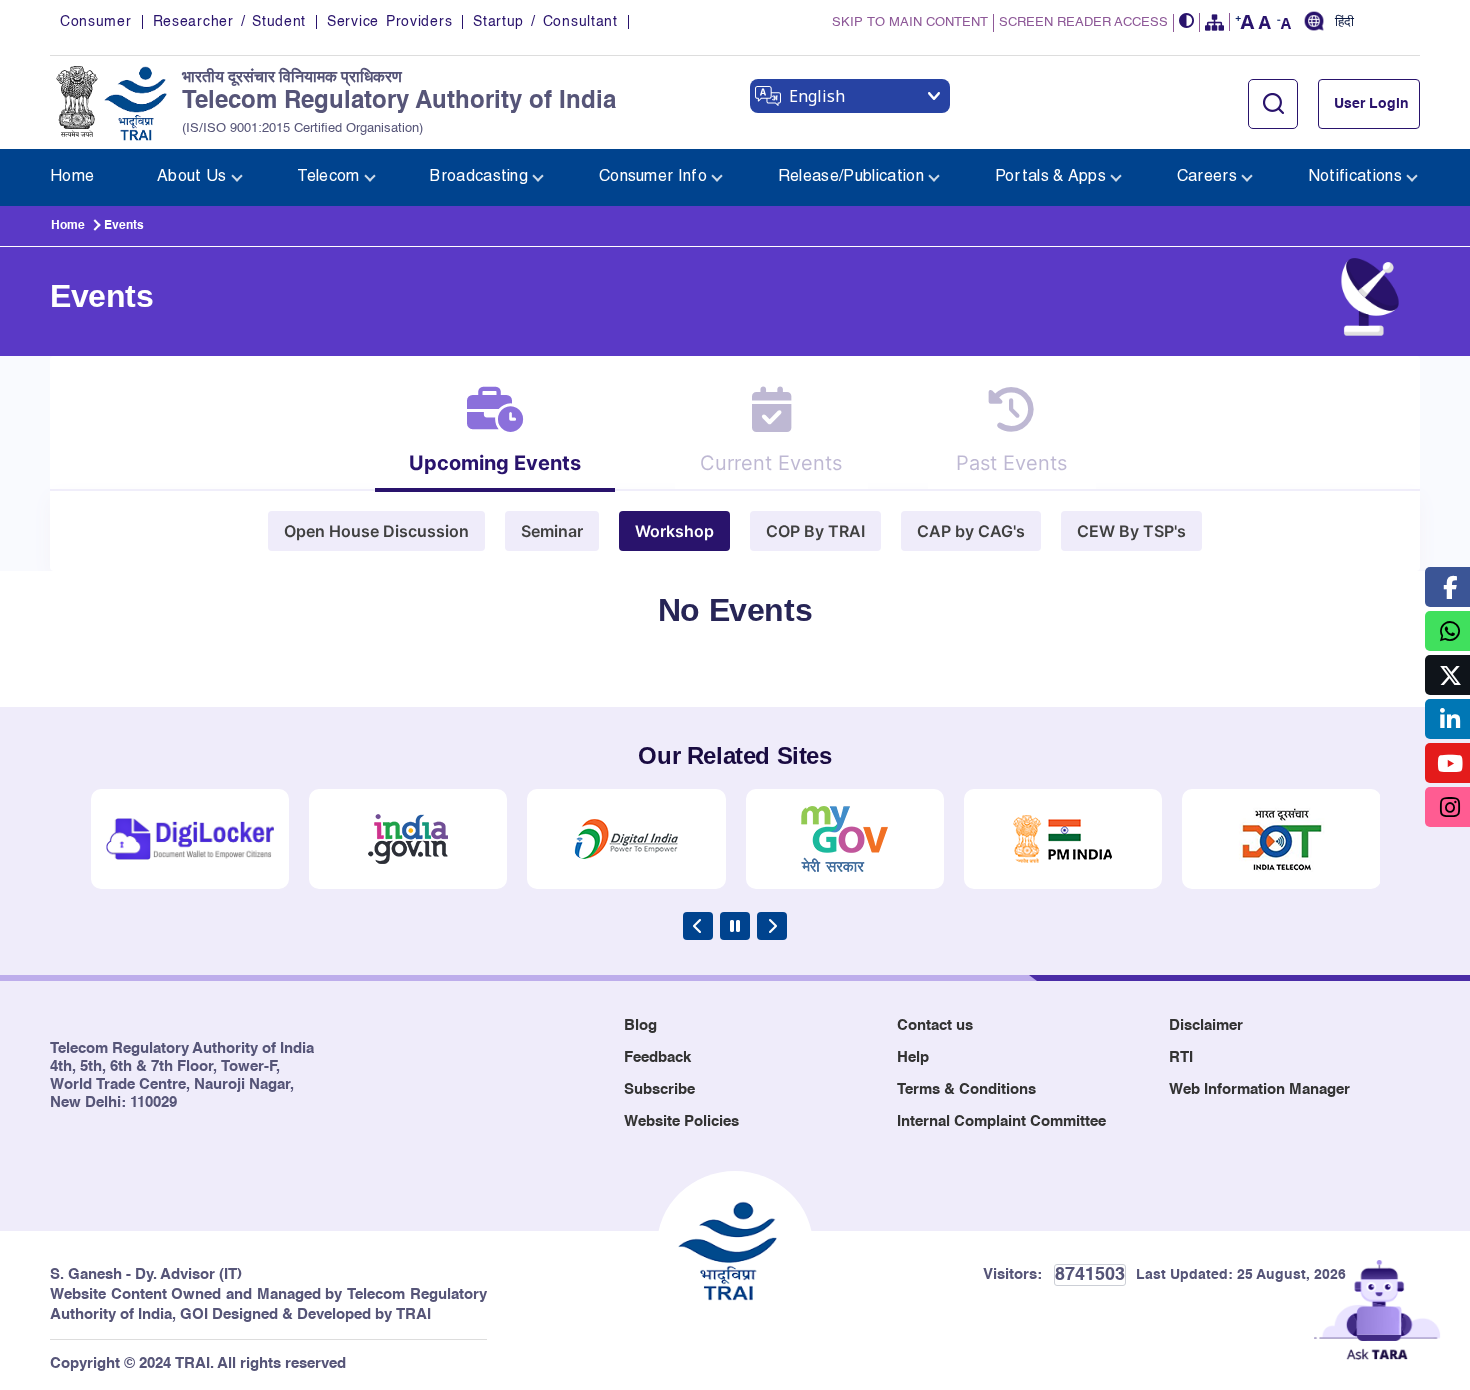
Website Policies (681, 1121)
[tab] (495, 437)
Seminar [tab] (552, 531)
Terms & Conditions (966, 1089)
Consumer (96, 22)
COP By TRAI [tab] (815, 531)
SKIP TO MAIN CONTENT (910, 22)
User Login (1371, 104)
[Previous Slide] (698, 926)
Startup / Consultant (545, 22)
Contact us (935, 1025)
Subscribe (659, 1089)
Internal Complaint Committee (1001, 1121)
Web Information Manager (1259, 1089)
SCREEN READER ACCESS (1083, 22)
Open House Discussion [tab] (376, 531)
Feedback (657, 1057)
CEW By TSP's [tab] (1131, 531)
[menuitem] (72, 177)
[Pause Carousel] (735, 926)
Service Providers (389, 22)
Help (913, 1057)
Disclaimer (1206, 1025)
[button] (1187, 22)
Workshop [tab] (674, 531)
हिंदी (1344, 23)
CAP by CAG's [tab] (971, 531)
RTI (1181, 1057)
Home (68, 226)
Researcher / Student (229, 22)
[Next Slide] (772, 926)
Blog (640, 1025)
